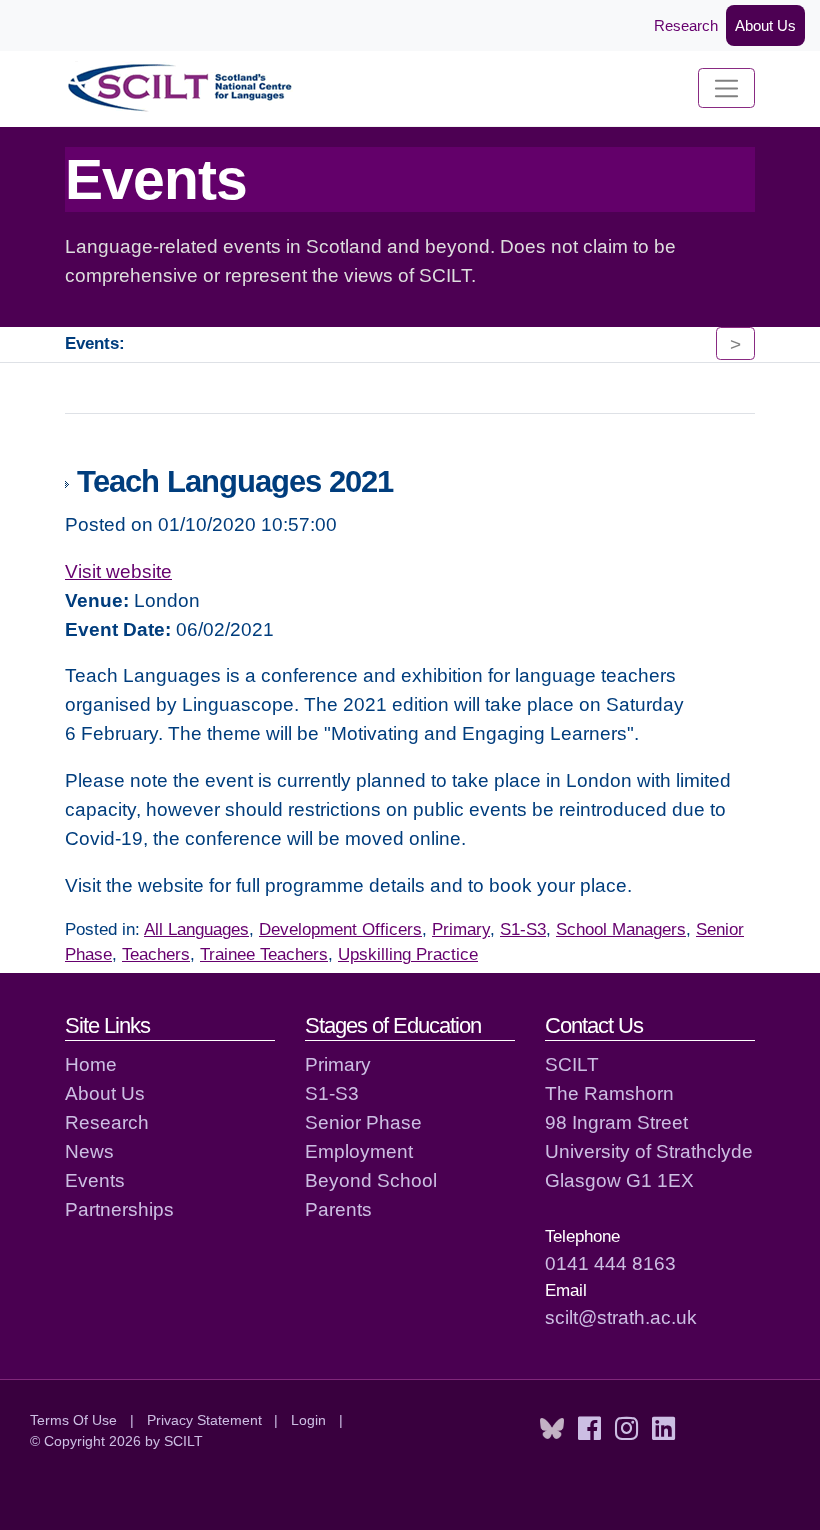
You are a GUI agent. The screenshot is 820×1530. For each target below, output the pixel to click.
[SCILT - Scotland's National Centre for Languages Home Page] (181, 88)
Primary (461, 929)
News (89, 1151)
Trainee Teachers (264, 954)
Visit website (118, 571)
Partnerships (119, 1209)
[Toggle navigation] (726, 88)
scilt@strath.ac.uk (621, 1317)
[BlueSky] (552, 1429)
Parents (338, 1209)
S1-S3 (523, 929)
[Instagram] (626, 1429)
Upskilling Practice (408, 954)
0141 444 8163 (610, 1263)
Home (91, 1064)
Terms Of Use (73, 1420)
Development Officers (340, 929)
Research (686, 25)
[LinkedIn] (663, 1429)
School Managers (621, 929)
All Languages (196, 929)
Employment (359, 1151)
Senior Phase (363, 1122)
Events (95, 1180)
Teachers (156, 954)
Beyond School (371, 1180)
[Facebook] (589, 1429)
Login (308, 1420)
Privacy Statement (204, 1420)
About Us (765, 25)
